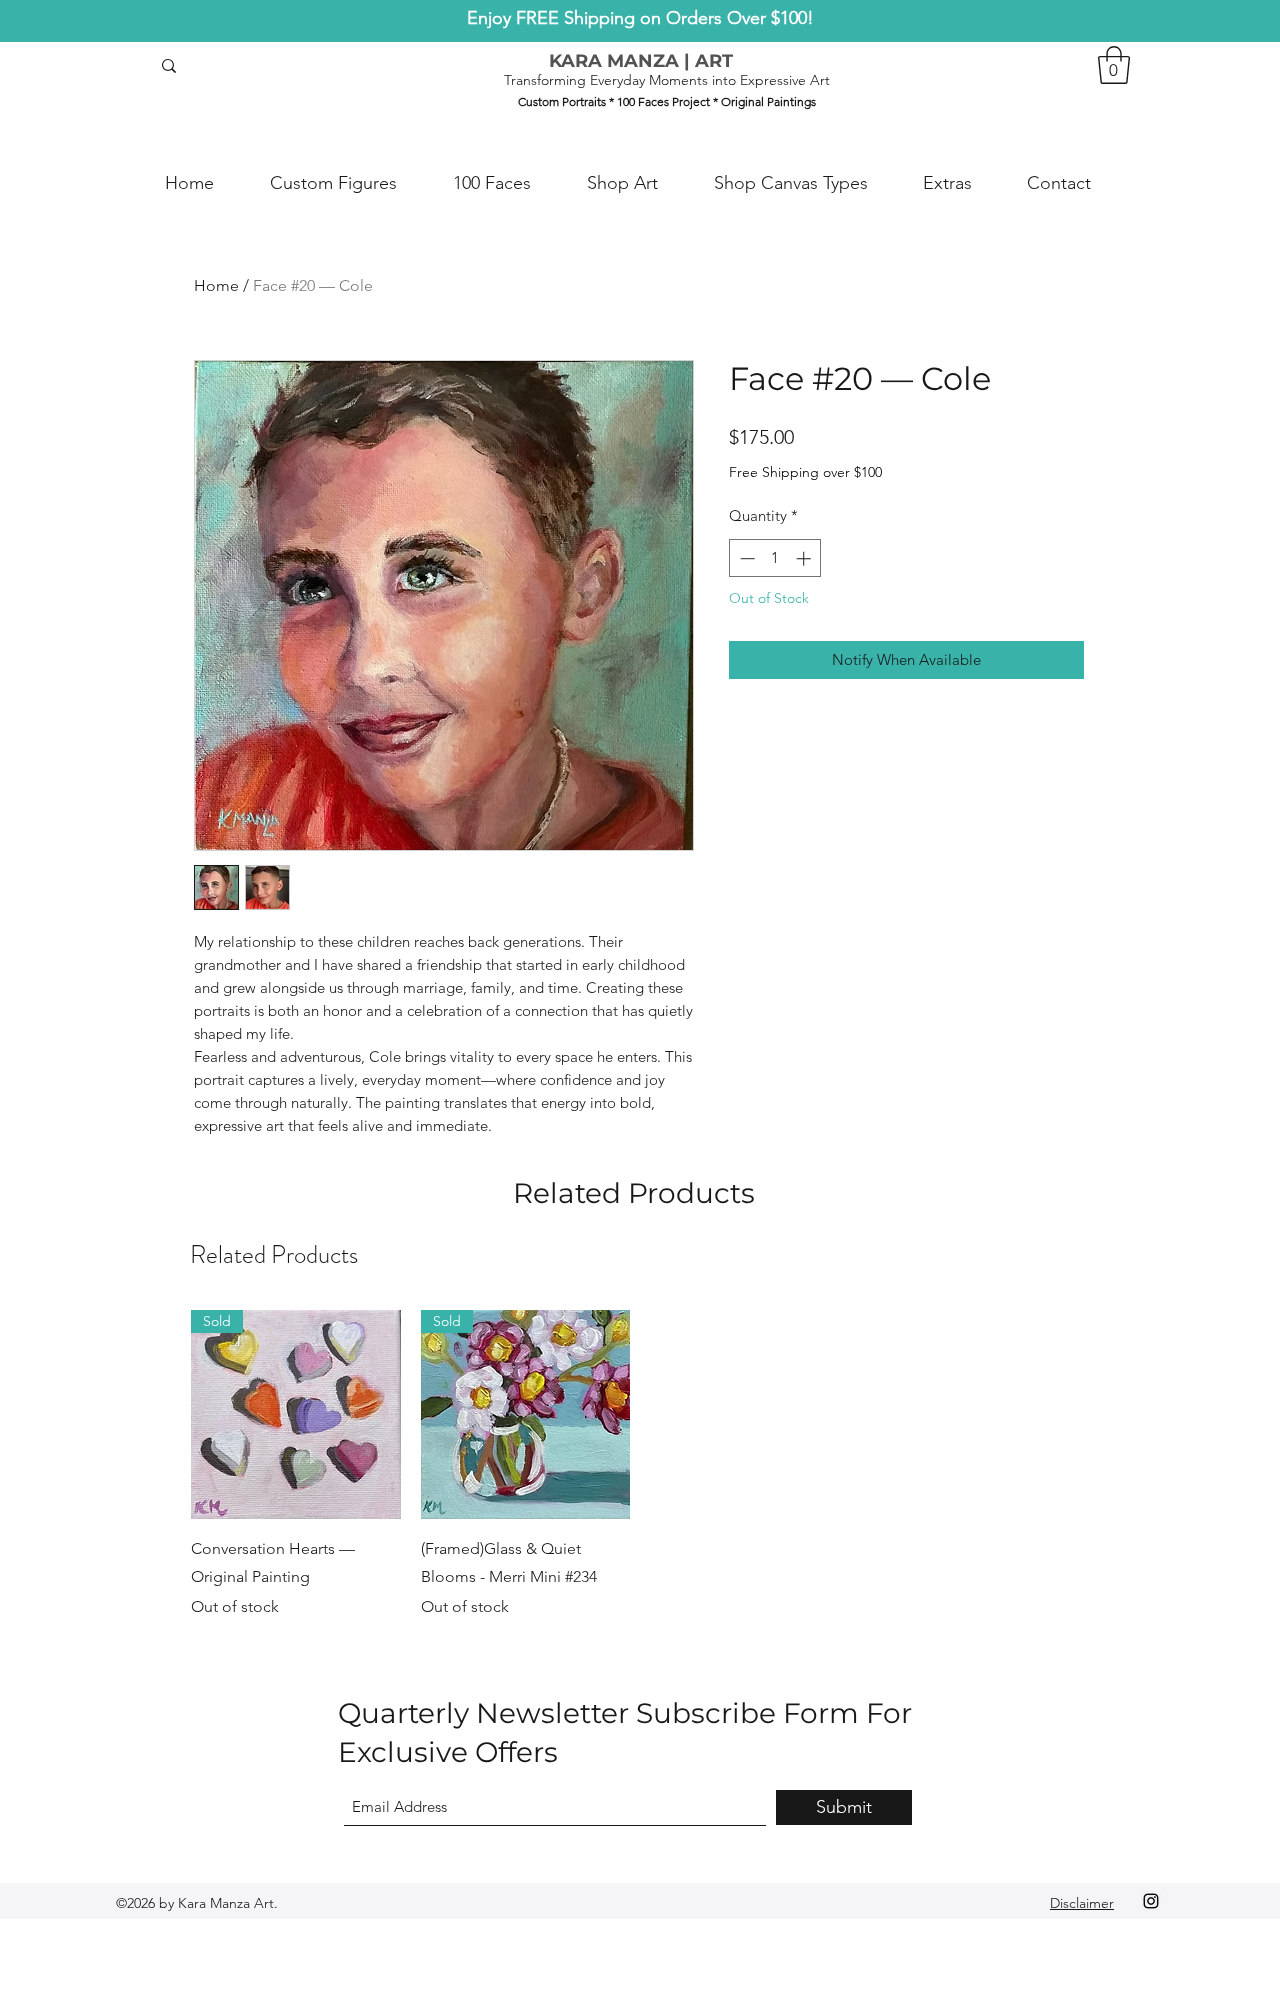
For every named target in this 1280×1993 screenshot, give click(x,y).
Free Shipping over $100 (805, 472)
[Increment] (805, 558)
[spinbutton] (775, 558)
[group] (640, 1465)
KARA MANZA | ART (641, 61)
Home (216, 285)
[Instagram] (1151, 1901)
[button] (1114, 65)
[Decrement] (745, 558)
